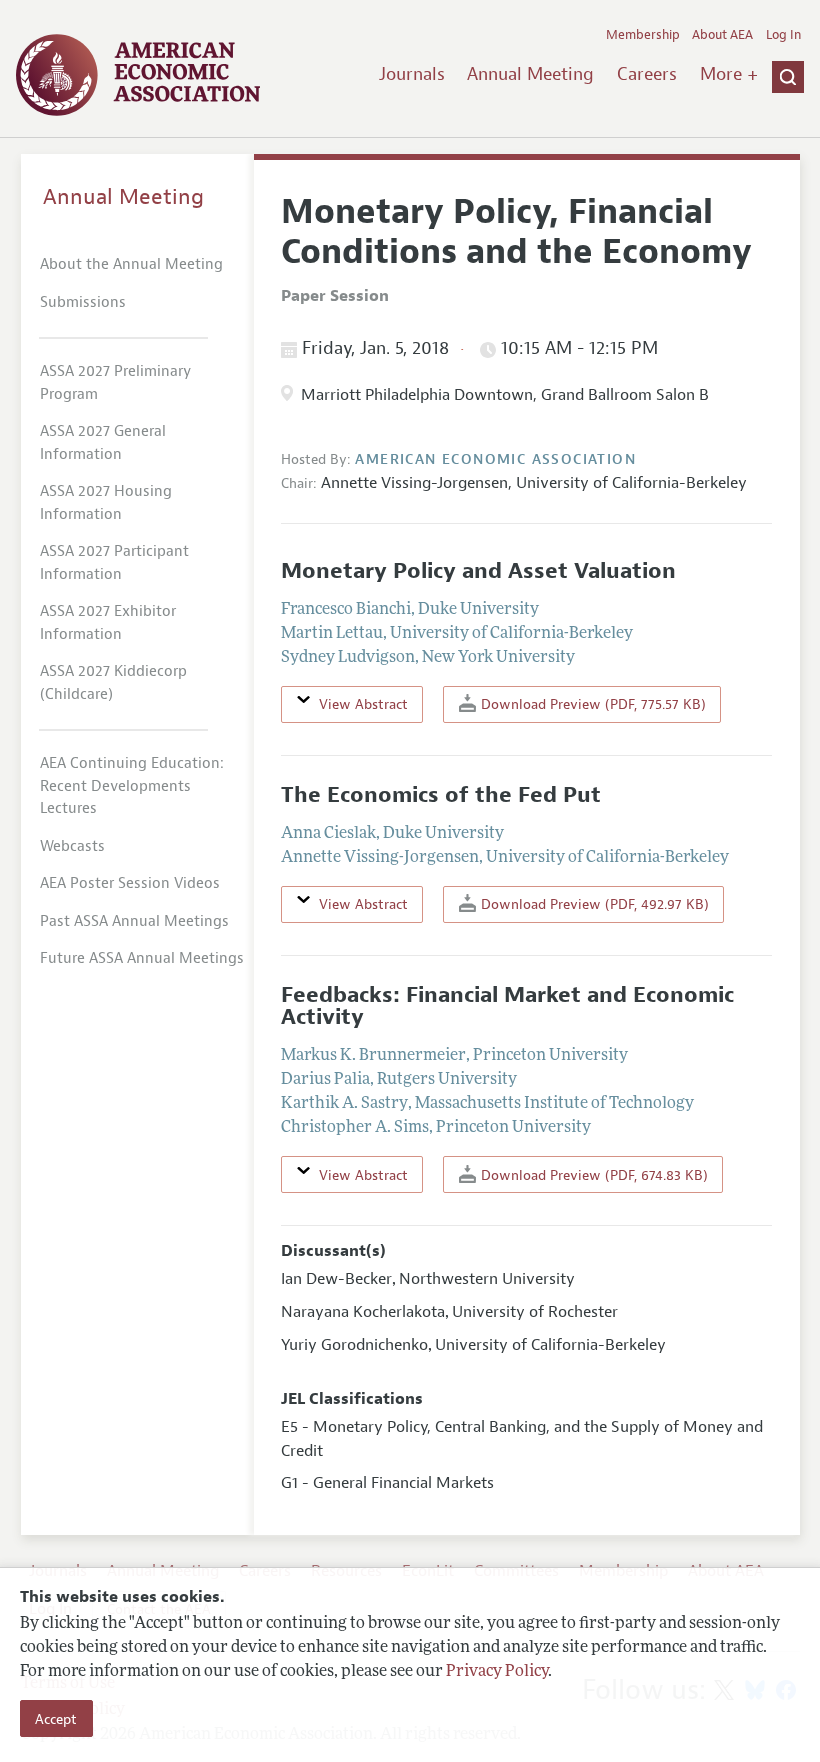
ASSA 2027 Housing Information (106, 503)
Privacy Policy (497, 1672)
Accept (56, 1719)
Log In (783, 35)
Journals (412, 74)
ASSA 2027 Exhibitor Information (108, 623)
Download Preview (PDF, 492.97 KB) (593, 904)
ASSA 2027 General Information (103, 443)
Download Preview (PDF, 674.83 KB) (592, 1175)
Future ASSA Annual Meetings (142, 958)
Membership (643, 35)
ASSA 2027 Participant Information (114, 563)
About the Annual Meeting (131, 264)
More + (729, 74)
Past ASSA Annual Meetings (134, 921)
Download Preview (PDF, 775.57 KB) (591, 704)
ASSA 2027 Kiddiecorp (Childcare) (113, 683)
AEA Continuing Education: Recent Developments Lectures (132, 786)
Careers (647, 74)
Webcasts (72, 846)
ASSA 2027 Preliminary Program (115, 383)
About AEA (722, 35)
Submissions (83, 302)
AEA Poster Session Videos (130, 883)
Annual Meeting (530, 74)
